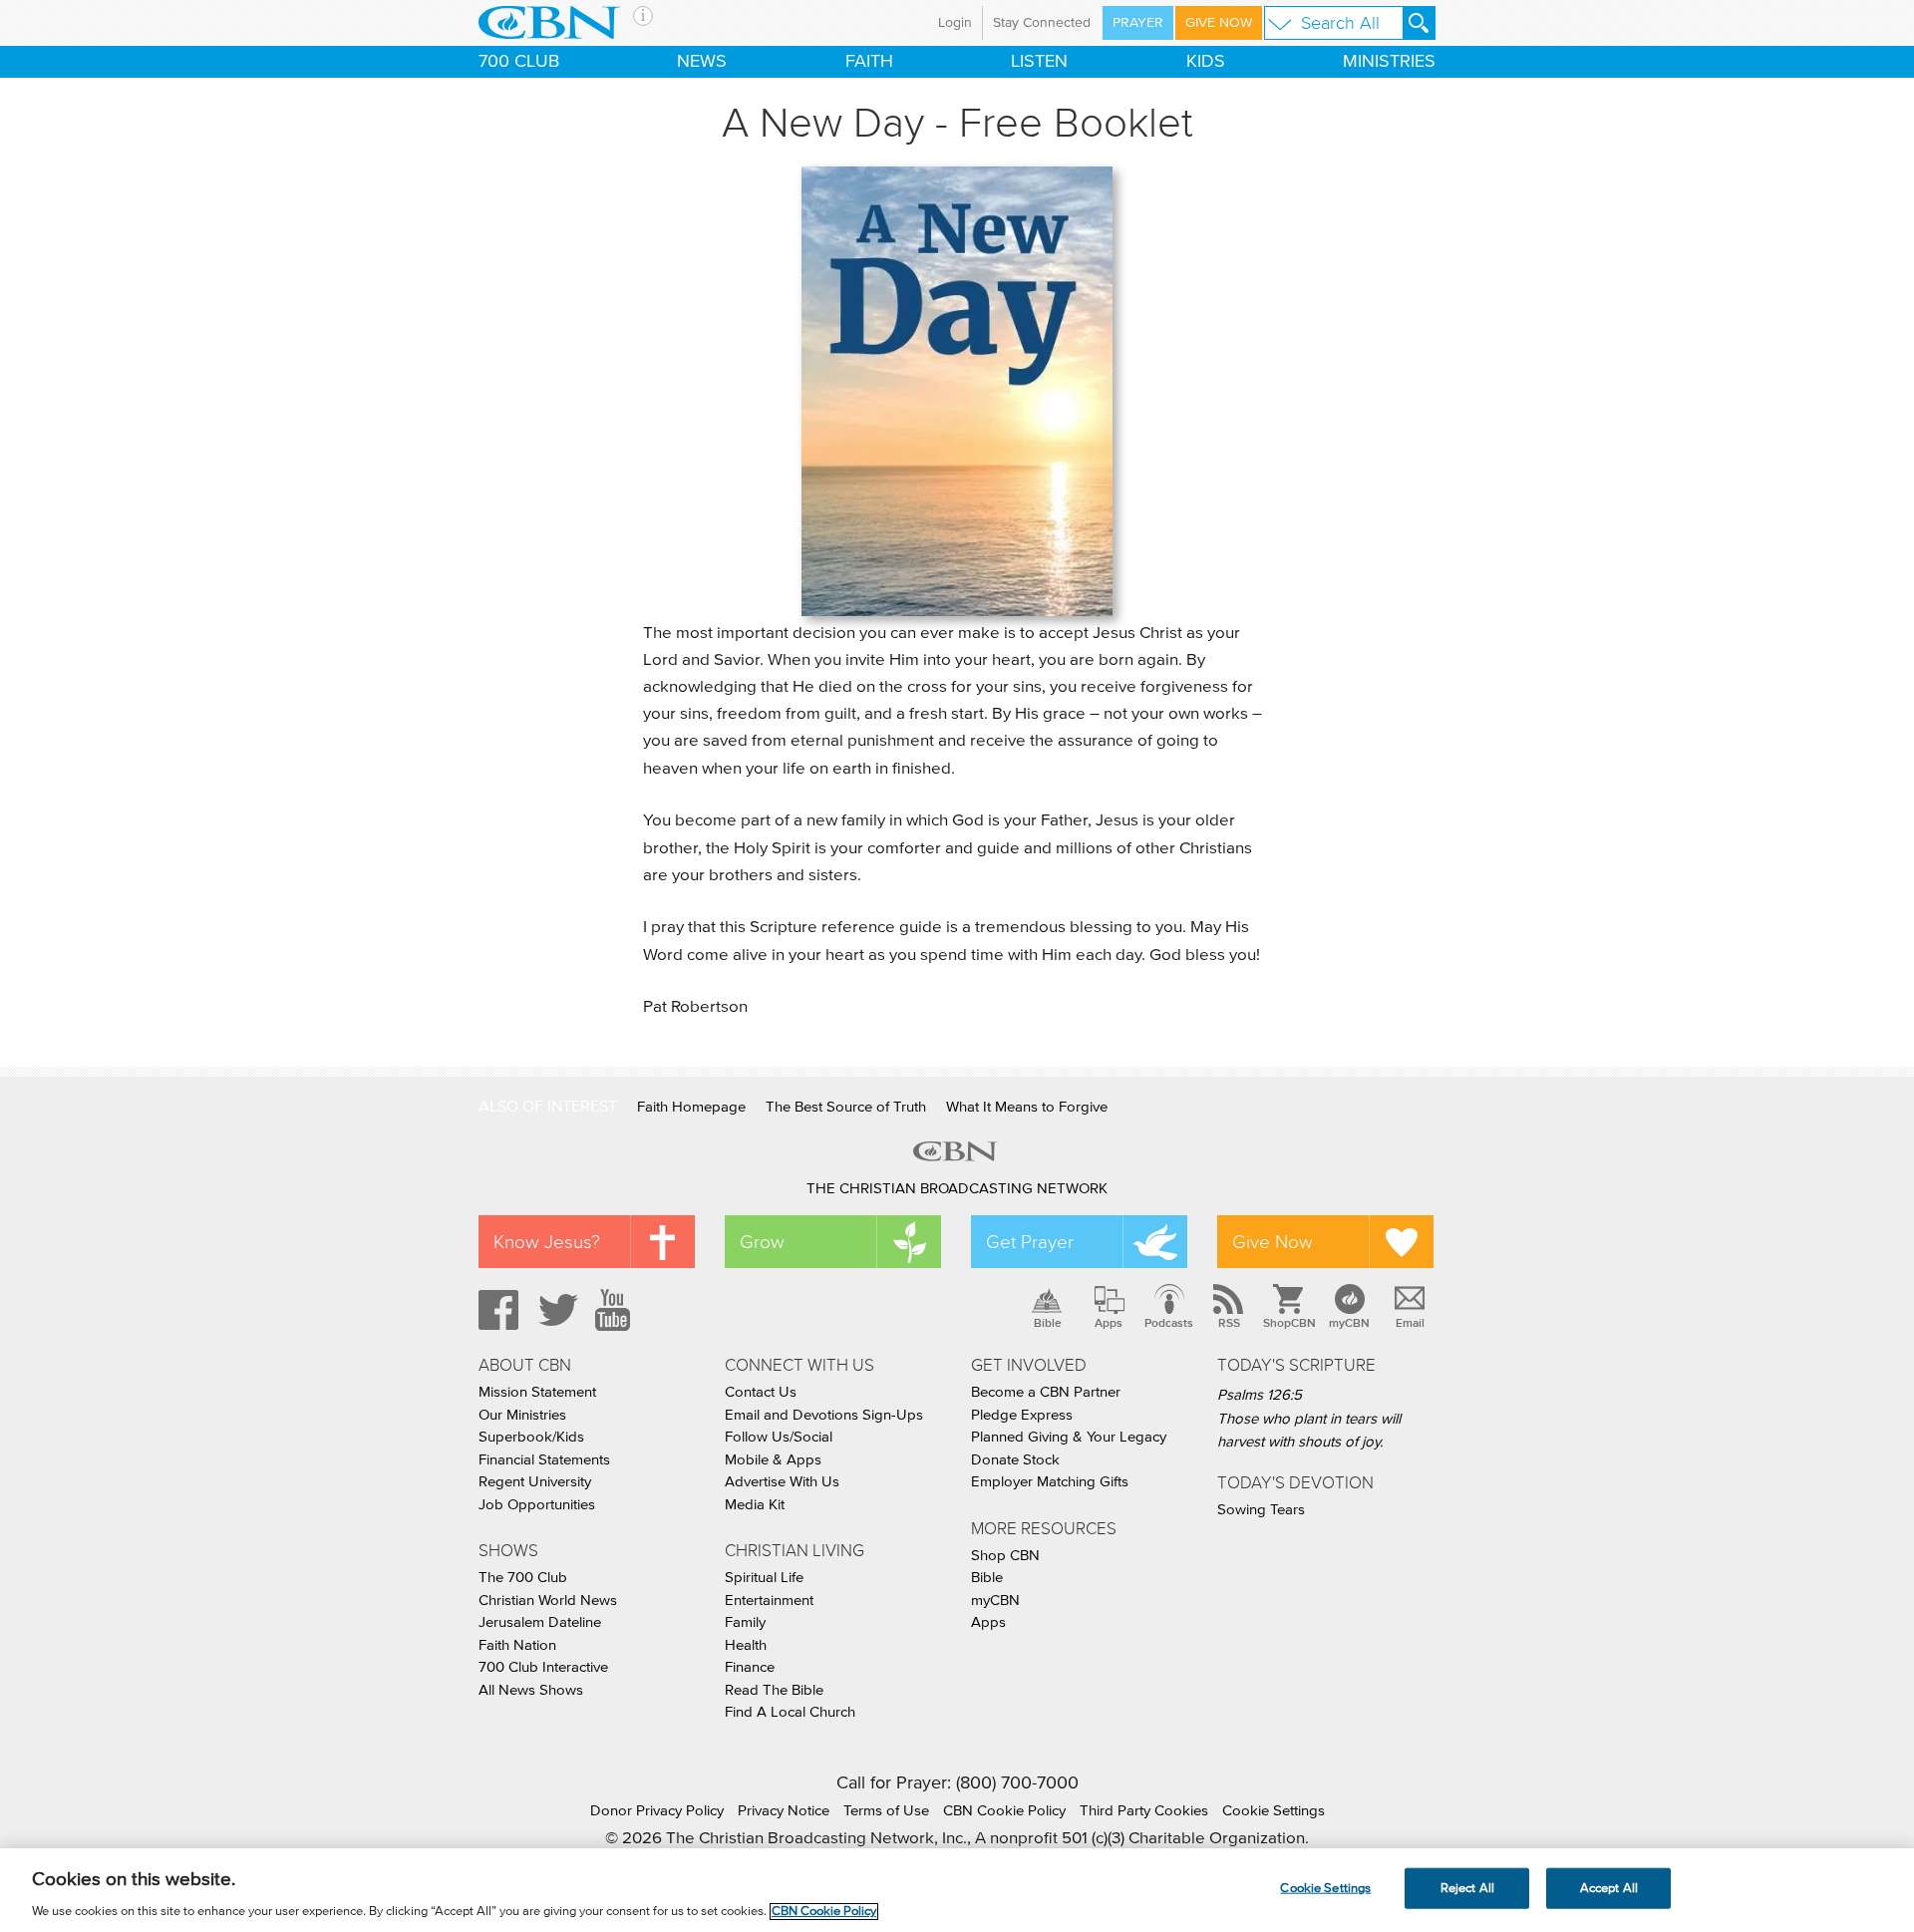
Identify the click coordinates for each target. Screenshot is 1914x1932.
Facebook (495, 1310)
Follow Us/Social (779, 1437)
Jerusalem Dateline (540, 1622)
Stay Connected (1042, 23)
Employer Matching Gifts (1050, 1482)
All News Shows (531, 1690)
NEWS (702, 62)
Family (745, 1622)
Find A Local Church (790, 1712)
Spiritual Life (764, 1578)
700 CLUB (519, 62)
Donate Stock (1015, 1460)
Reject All (1467, 1888)
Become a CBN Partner (1046, 1392)
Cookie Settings (1274, 1811)
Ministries (1389, 62)
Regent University (535, 1482)
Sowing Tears (1261, 1510)
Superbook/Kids (531, 1437)
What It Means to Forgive (1027, 1107)
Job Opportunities (537, 1505)
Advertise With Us (782, 1482)
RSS (1229, 1323)
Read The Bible (774, 1690)
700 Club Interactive (543, 1667)
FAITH (869, 62)
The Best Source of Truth (846, 1107)
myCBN (1349, 1323)
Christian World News (548, 1601)
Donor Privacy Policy (657, 1811)
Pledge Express (1022, 1415)
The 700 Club (523, 1578)
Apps (1109, 1323)
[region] (957, 1890)
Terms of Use (886, 1811)
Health (746, 1645)
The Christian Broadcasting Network (957, 1189)
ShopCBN (1289, 1323)
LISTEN (1039, 62)
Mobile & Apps (773, 1460)
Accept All (1609, 1888)
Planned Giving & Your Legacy (1069, 1437)
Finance (750, 1667)
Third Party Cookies (1144, 1811)
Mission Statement (537, 1392)
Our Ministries (522, 1415)
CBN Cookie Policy (1004, 1811)
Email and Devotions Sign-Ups (824, 1415)
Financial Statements (544, 1460)
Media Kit (755, 1505)
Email (1410, 1323)
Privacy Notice (784, 1811)
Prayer (1138, 23)
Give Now (1219, 23)
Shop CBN (1005, 1556)
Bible (1048, 1323)
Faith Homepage (691, 1107)
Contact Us (761, 1392)
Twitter (555, 1310)
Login (955, 23)
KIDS (1206, 62)
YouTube (616, 1310)
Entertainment (769, 1601)
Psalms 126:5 (1260, 1395)
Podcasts (1169, 1323)
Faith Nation (517, 1645)
